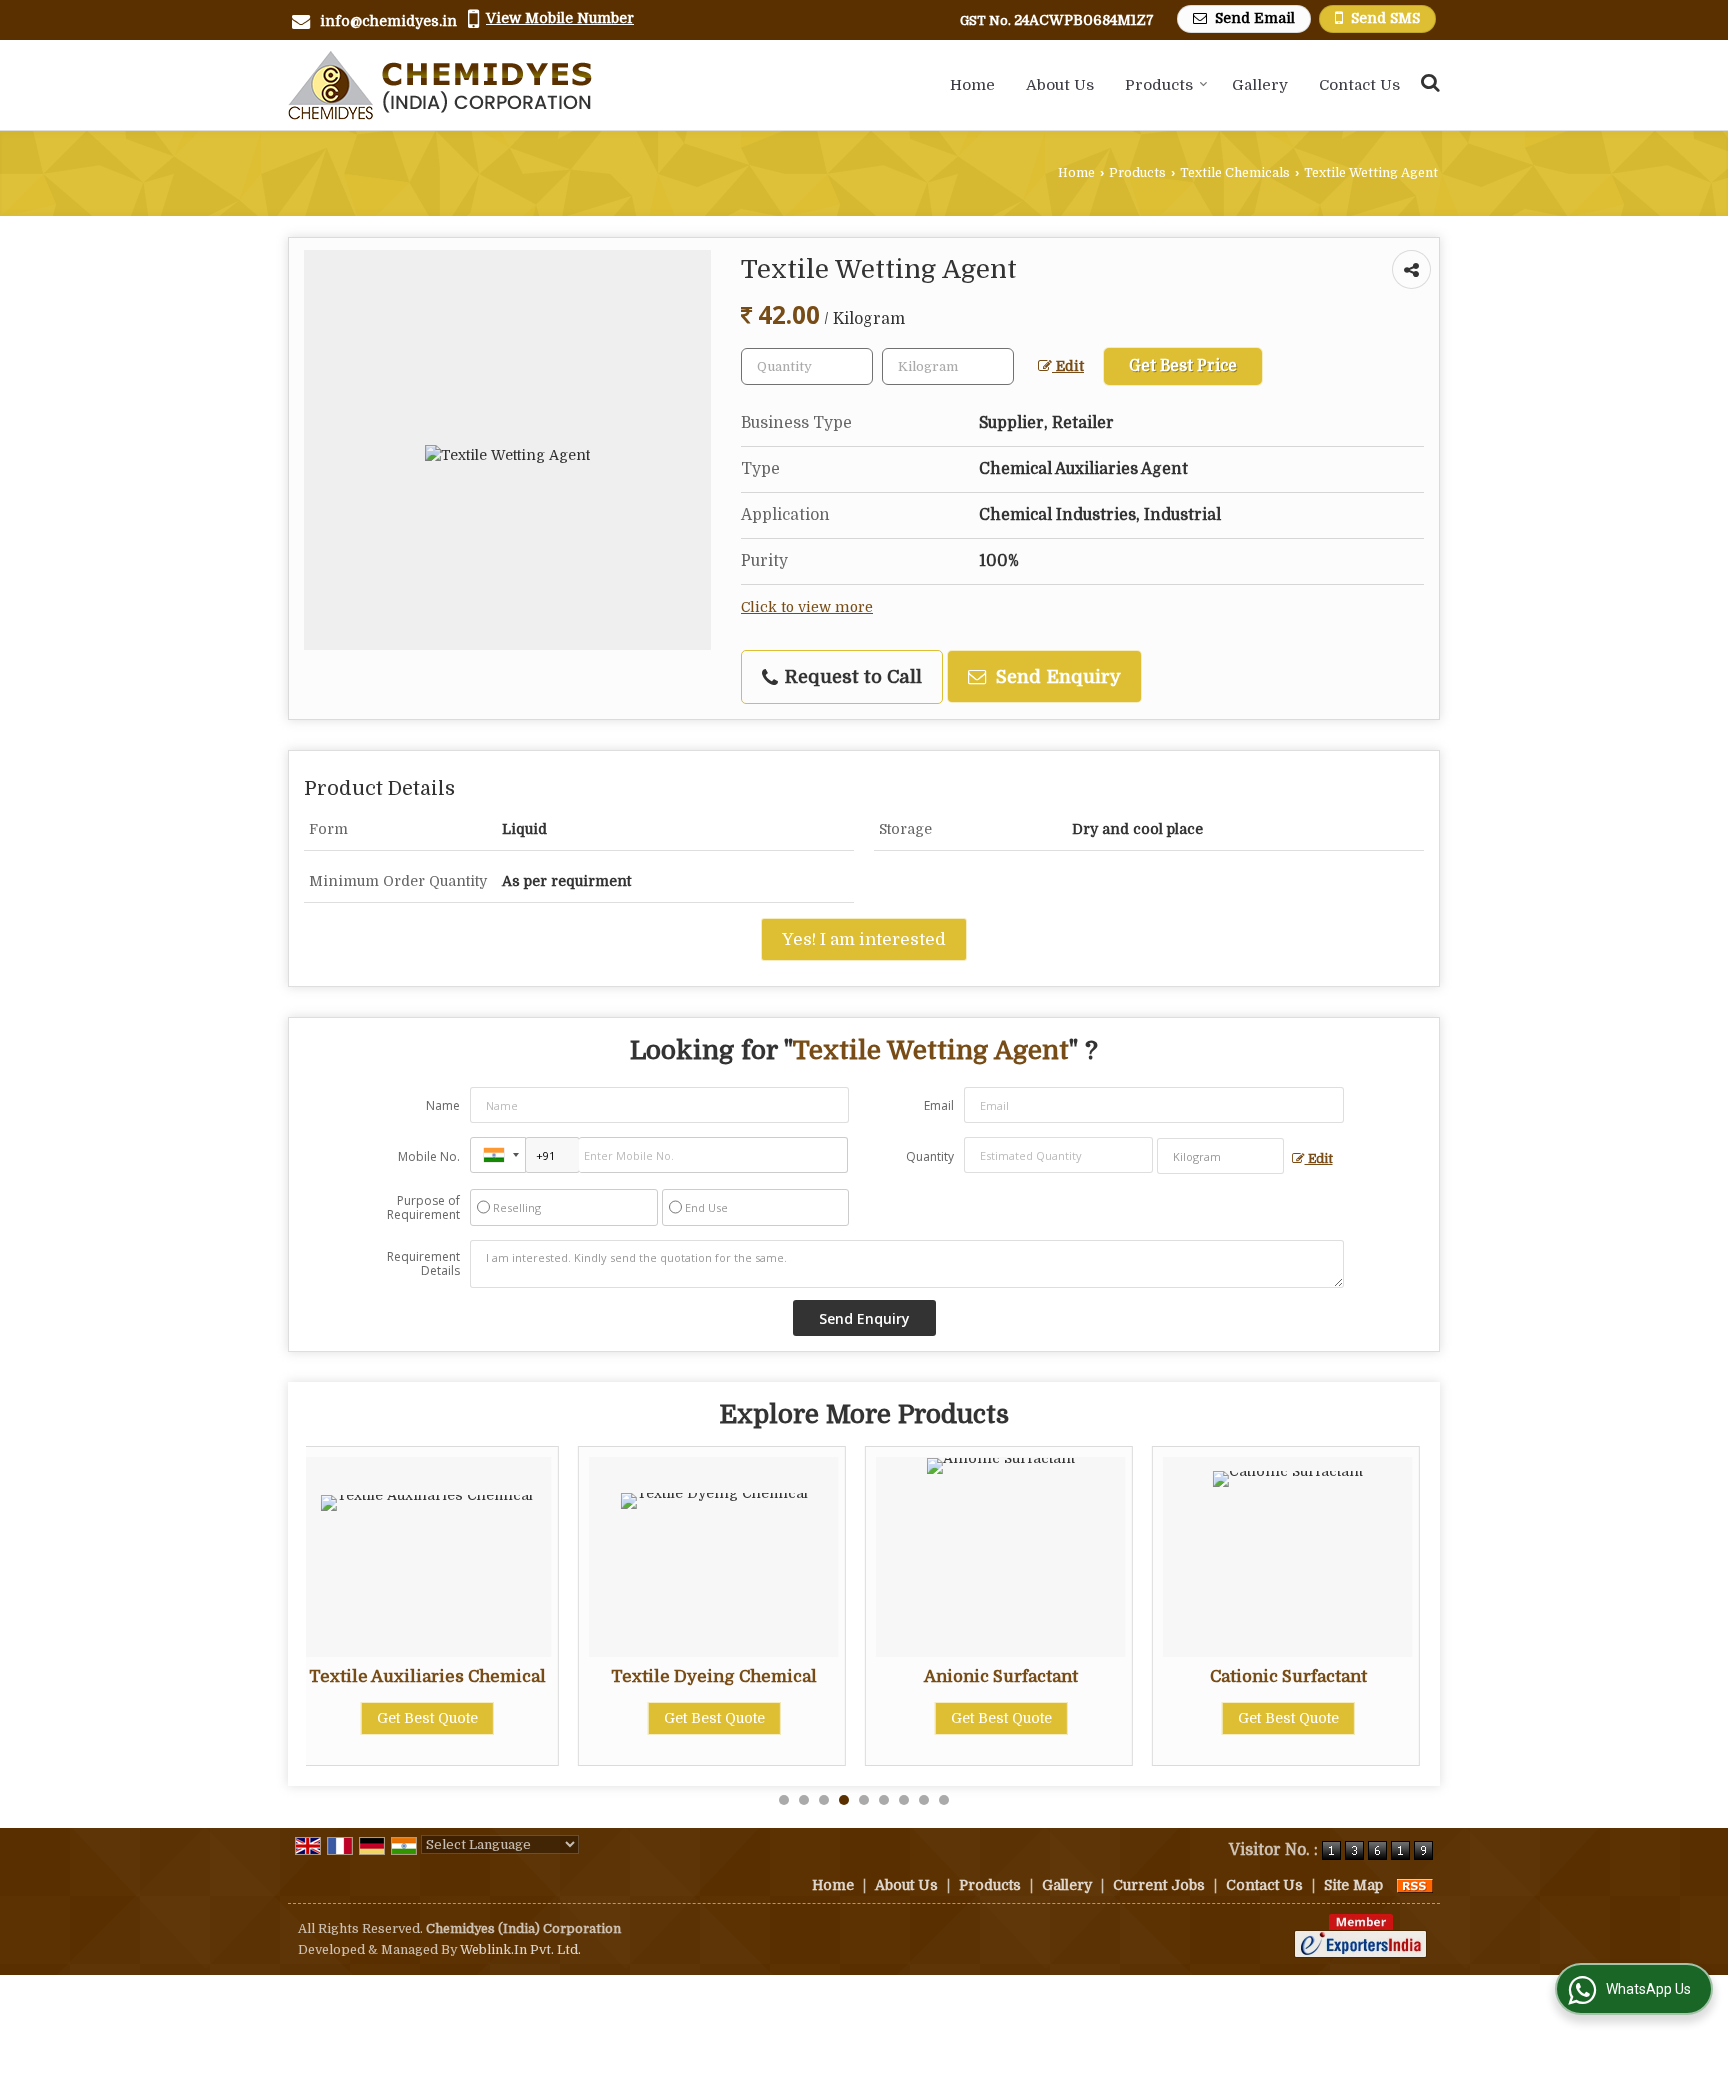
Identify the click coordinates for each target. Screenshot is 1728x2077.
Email (939, 1105)
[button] (560, 18)
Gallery (1260, 85)
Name (443, 1105)
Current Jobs (1159, 1885)
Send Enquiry (1056, 676)
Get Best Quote (448, 1718)
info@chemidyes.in (388, 21)
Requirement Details (423, 1264)
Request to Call (851, 676)
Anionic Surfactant (735, 1676)
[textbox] (948, 366)
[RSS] (1415, 1885)
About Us (1060, 85)
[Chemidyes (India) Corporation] (440, 85)
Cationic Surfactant (1022, 1676)
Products (1159, 85)
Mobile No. (429, 1156)
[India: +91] (498, 1155)
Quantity (930, 1156)
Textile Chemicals (1235, 173)
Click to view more (807, 607)
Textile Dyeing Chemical (448, 1676)
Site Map (1353, 1885)
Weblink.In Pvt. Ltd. (520, 1950)
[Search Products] (1427, 82)
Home (972, 85)
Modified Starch (1309, 1676)
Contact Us (1359, 85)
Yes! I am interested (864, 939)
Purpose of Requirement (423, 1208)
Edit (1068, 366)
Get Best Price (1183, 366)
